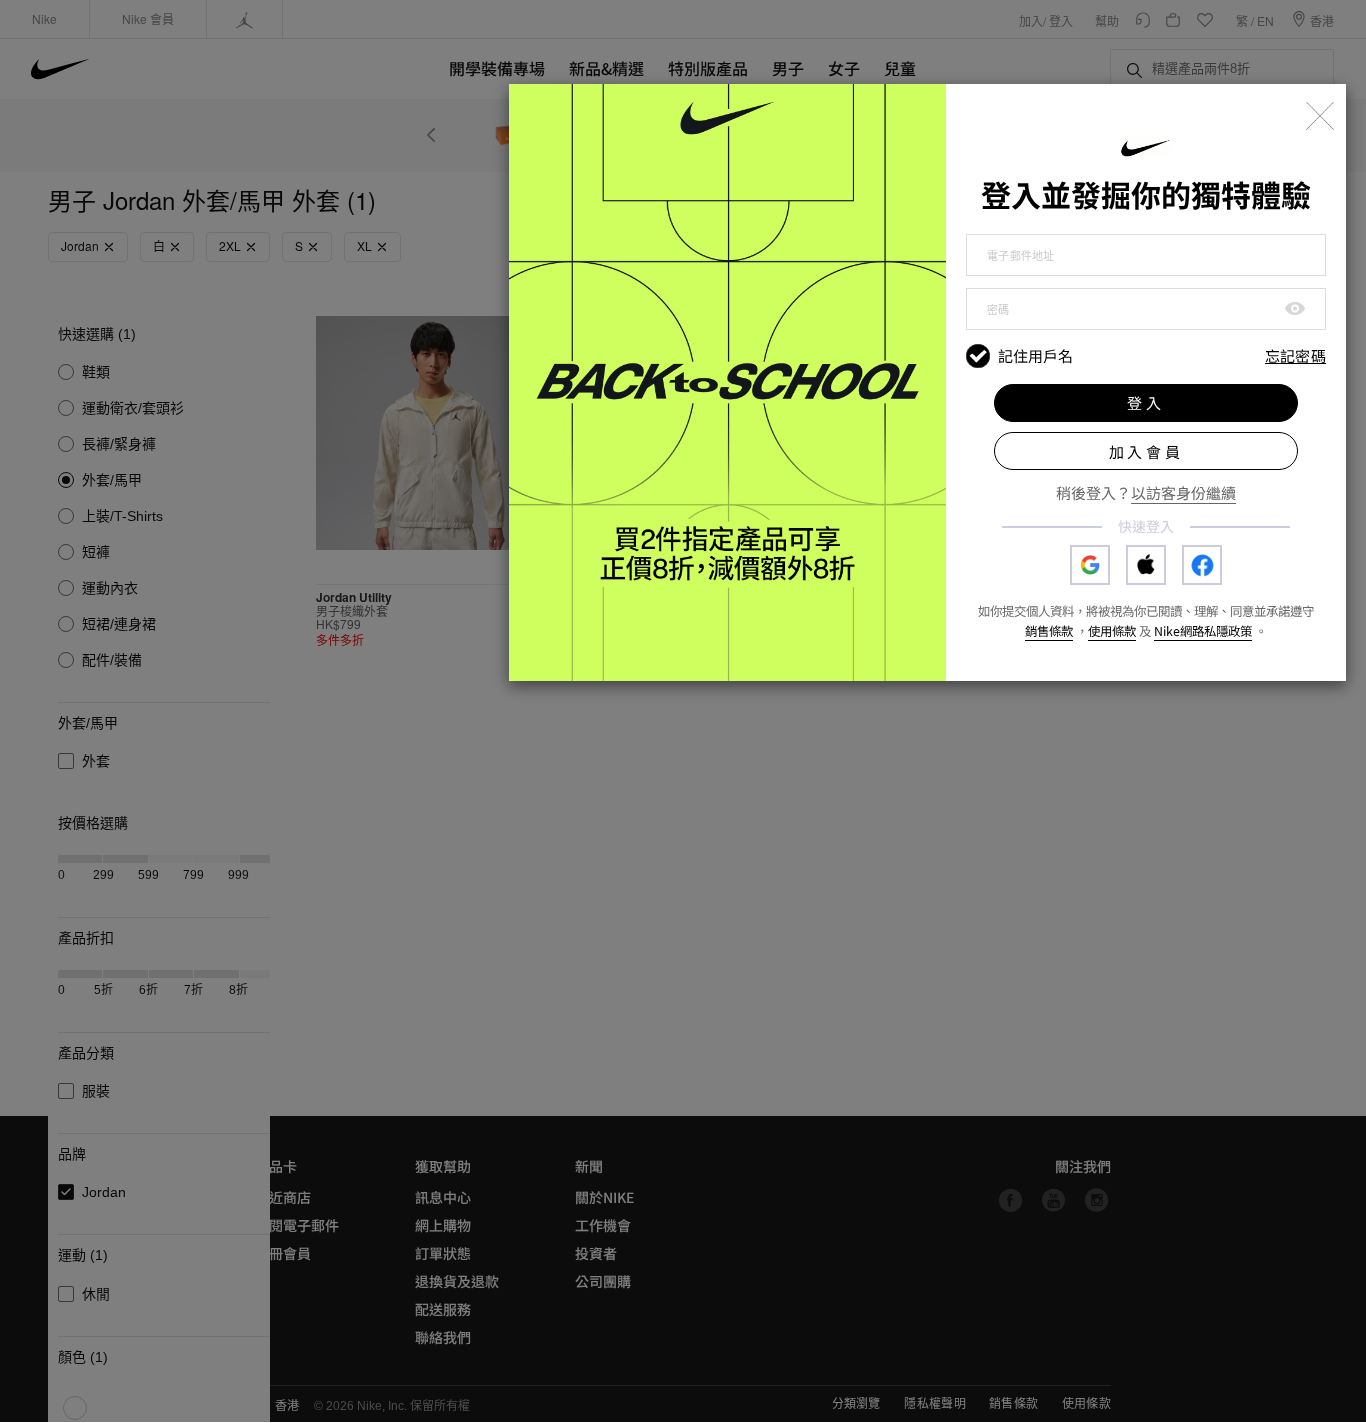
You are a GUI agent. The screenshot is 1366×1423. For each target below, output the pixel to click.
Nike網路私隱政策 (1203, 631)
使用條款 (1112, 631)
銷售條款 (1049, 631)
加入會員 (1146, 451)
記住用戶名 (1035, 356)
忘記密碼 (1295, 356)
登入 (1146, 402)
